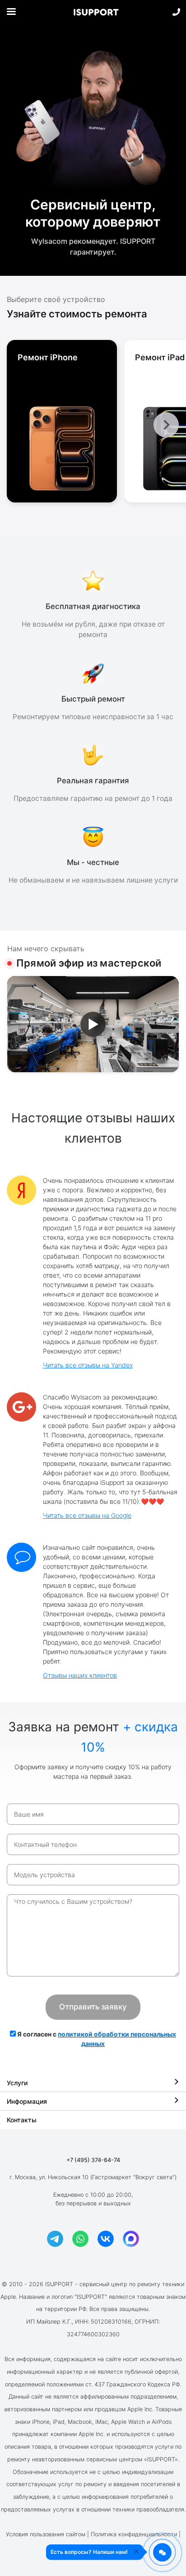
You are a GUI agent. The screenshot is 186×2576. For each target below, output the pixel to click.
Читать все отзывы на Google (87, 1515)
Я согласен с (96, 2039)
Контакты (22, 2120)
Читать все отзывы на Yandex (88, 1365)
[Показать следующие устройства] (166, 425)
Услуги (17, 2083)
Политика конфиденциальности (134, 2534)
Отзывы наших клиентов (80, 1675)
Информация (27, 2101)
